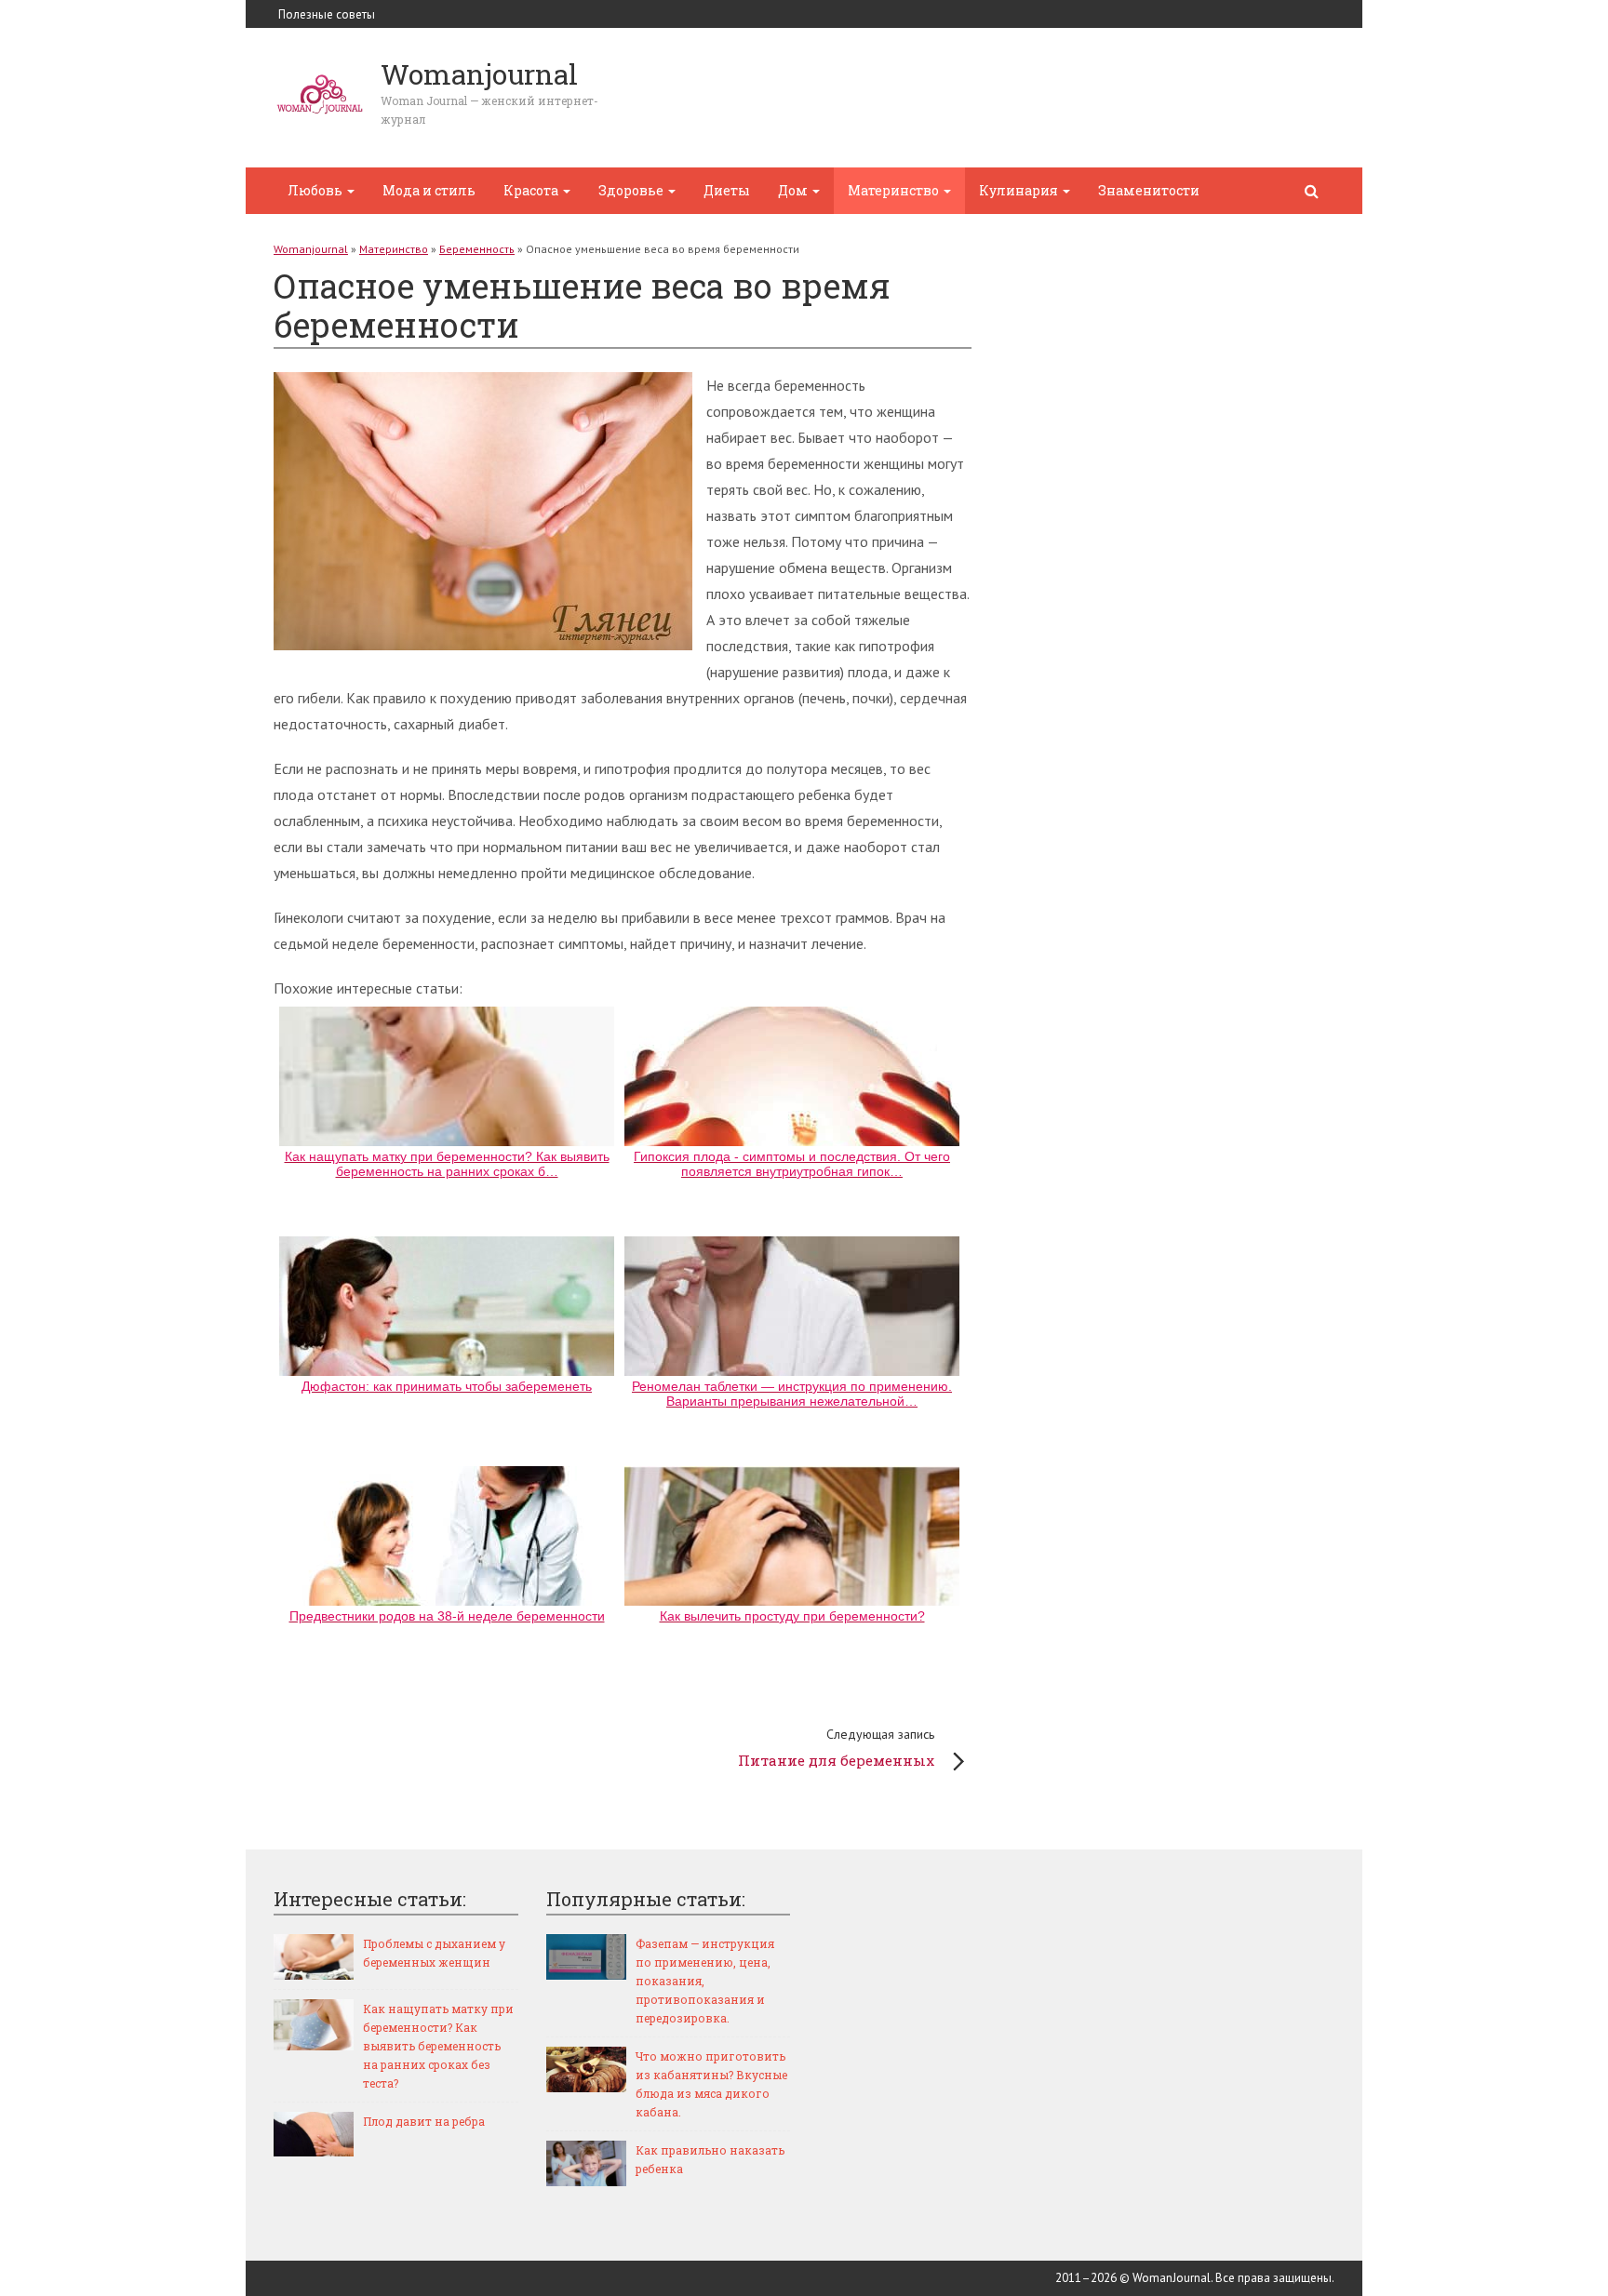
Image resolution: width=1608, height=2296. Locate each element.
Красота (532, 190)
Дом (794, 190)
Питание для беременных (836, 1748)
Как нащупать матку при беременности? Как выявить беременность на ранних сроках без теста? (438, 2046)
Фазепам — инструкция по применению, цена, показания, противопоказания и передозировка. (705, 1981)
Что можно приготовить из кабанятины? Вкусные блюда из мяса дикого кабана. (711, 2084)
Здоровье (632, 190)
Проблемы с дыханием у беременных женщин (434, 1953)
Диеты (727, 190)
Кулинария (1020, 190)
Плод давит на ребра (424, 2121)
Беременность (477, 249)
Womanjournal (311, 249)
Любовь (316, 190)
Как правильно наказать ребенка (710, 2159)
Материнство (895, 190)
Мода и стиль (429, 190)
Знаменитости (1149, 190)
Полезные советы (327, 14)
